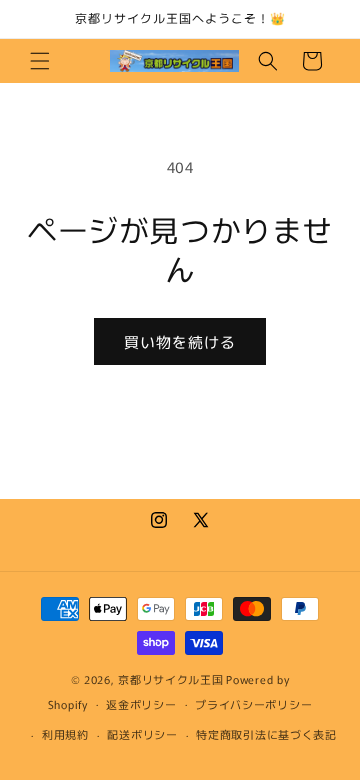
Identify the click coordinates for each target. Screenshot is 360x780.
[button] (40, 61)
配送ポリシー (142, 734)
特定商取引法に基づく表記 (266, 734)
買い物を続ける (180, 341)
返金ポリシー (141, 704)
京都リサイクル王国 (170, 679)
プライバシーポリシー (253, 704)
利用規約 (65, 734)
